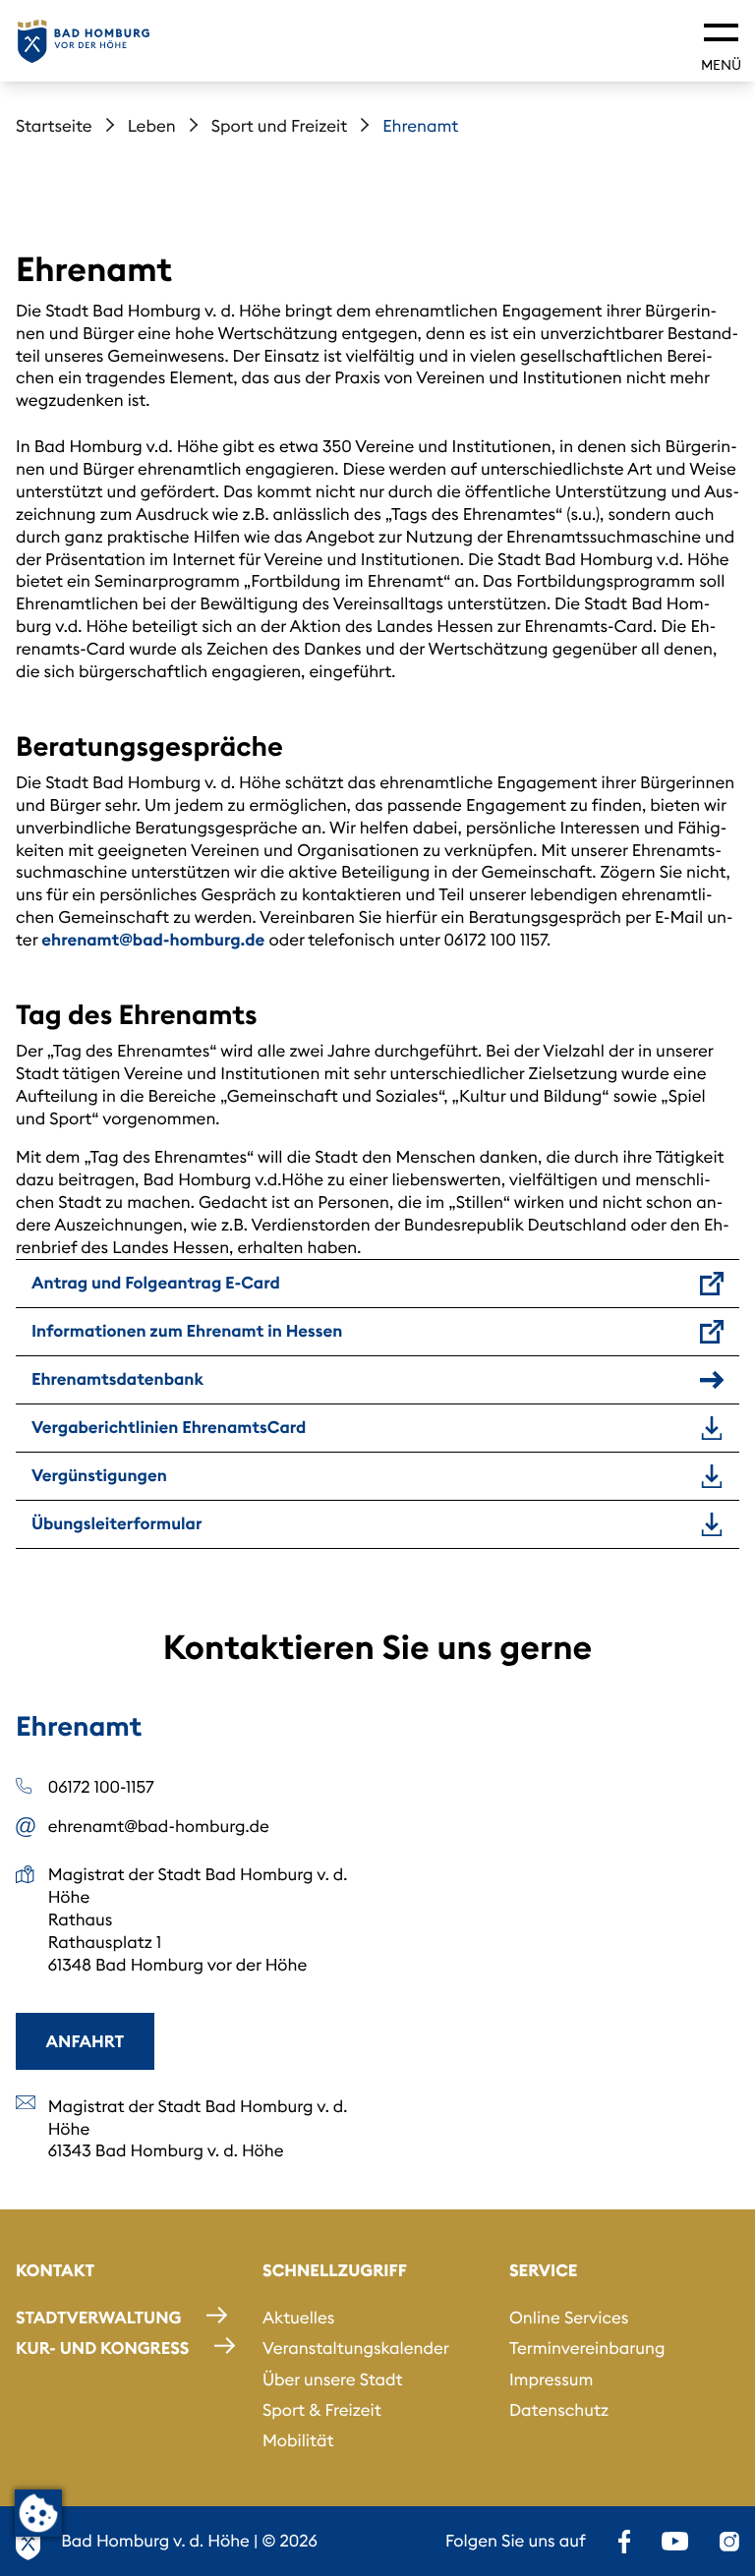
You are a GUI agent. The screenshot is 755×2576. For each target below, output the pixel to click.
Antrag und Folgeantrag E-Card (156, 1283)
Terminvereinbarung (587, 2348)
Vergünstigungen (99, 1475)
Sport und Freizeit (280, 126)
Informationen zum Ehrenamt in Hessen (187, 1331)
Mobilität (298, 2440)
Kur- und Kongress (102, 2348)
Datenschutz (559, 2410)
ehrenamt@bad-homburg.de (153, 940)
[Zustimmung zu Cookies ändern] (38, 2513)
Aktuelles (298, 2318)
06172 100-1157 (101, 1787)
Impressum (552, 2379)
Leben (152, 126)
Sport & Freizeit (322, 2410)
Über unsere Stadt (333, 2379)
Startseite (54, 126)
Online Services (569, 2318)
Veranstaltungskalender (356, 2348)
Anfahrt (86, 2041)
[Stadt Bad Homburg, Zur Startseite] (84, 41)
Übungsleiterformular (116, 1523)
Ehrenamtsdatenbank (117, 1379)
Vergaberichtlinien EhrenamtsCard (169, 1427)
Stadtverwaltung (98, 2318)
